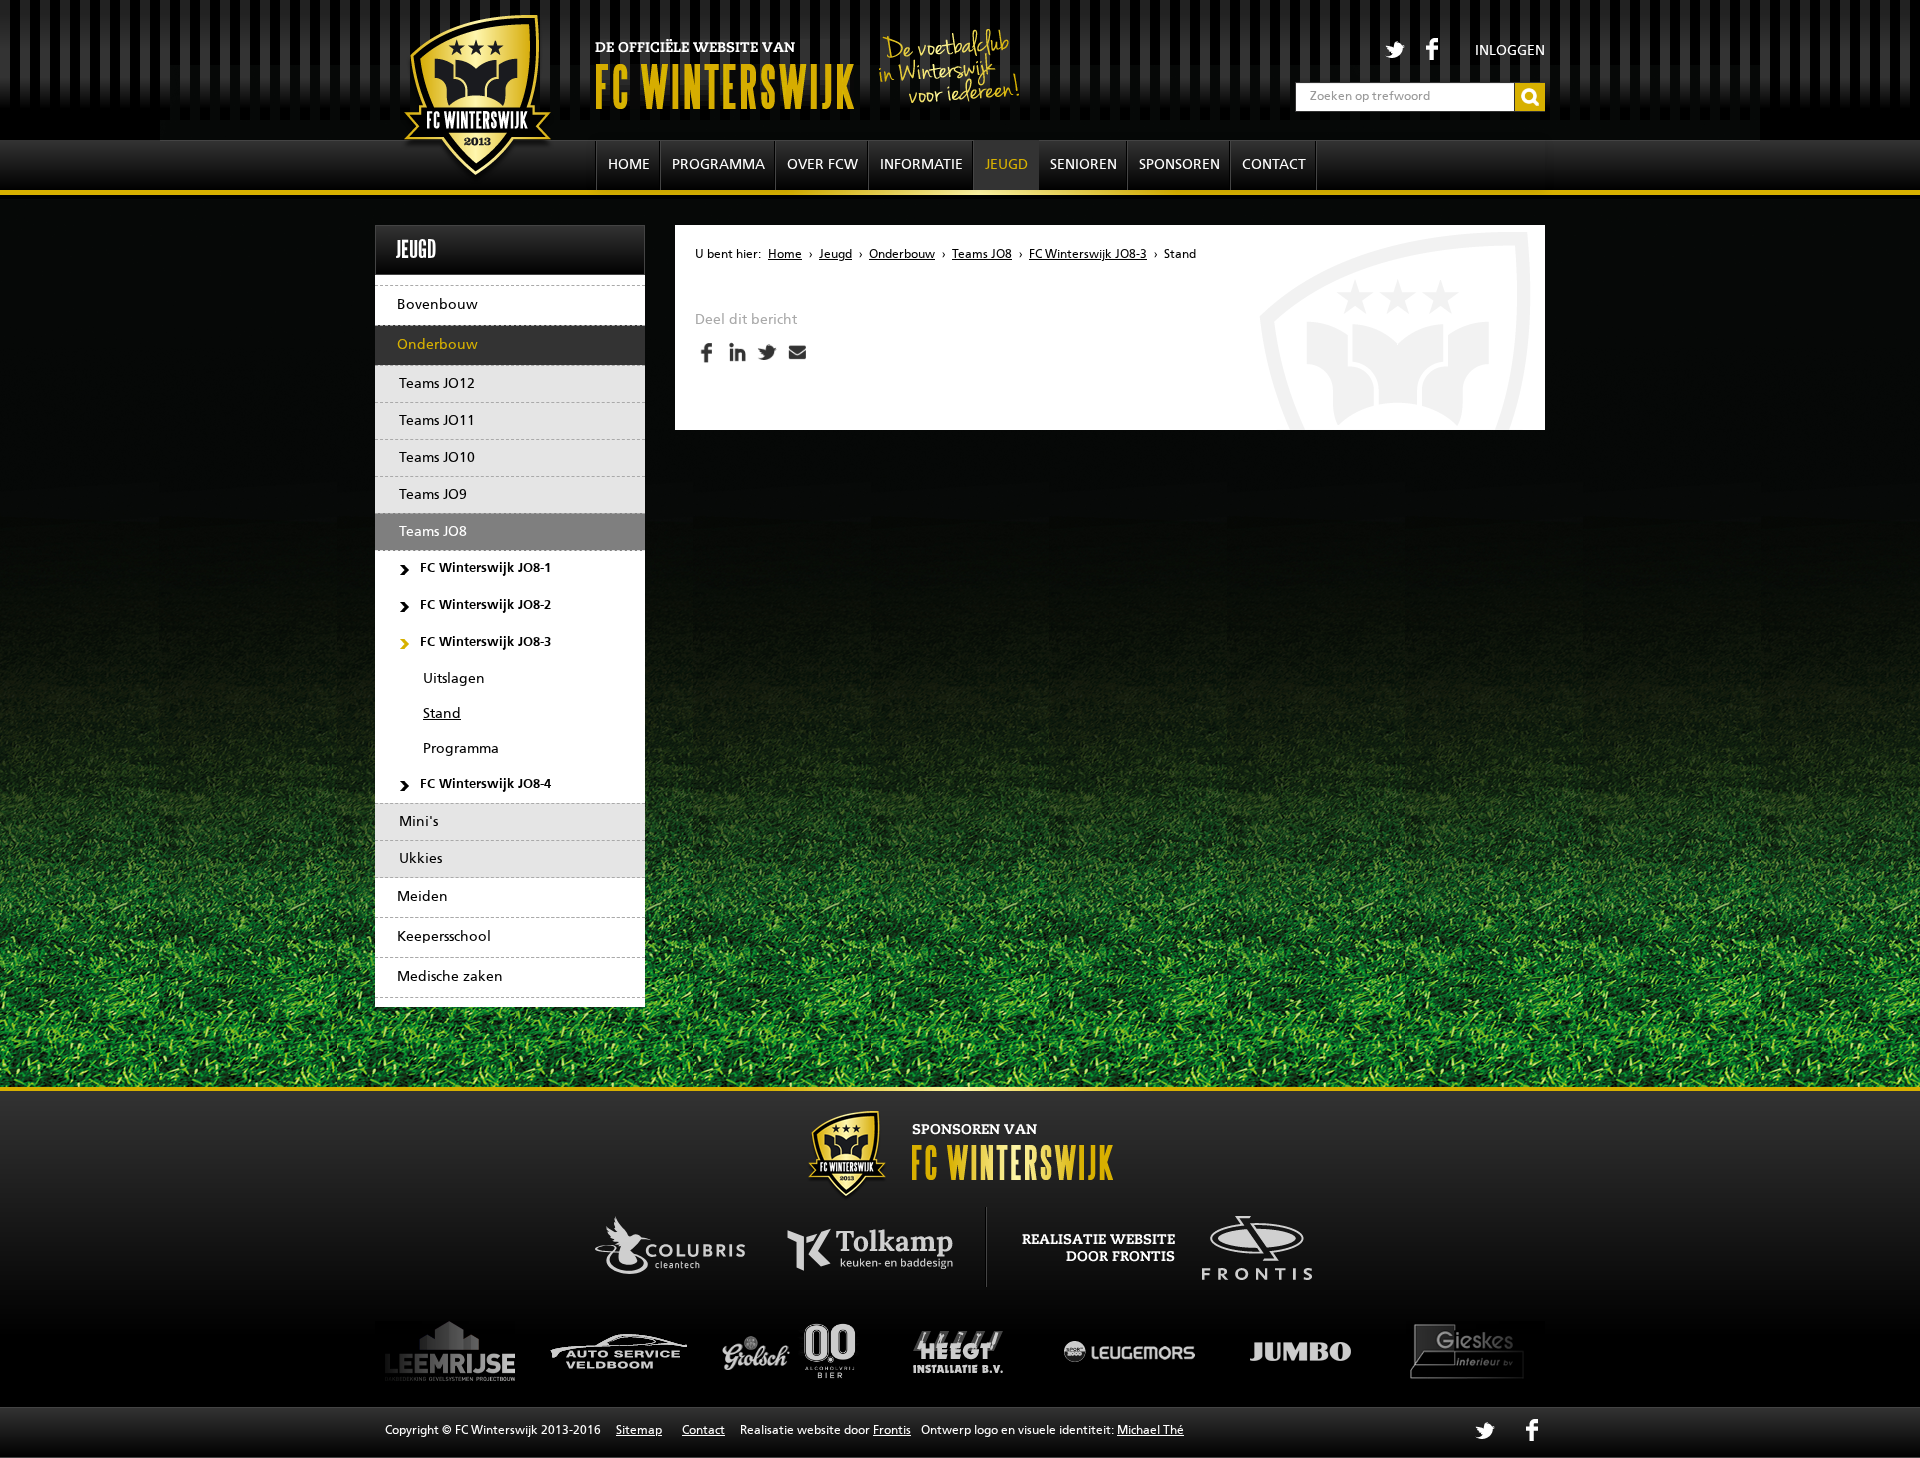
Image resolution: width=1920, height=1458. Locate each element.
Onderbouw (437, 345)
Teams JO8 (433, 532)
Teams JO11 (437, 421)
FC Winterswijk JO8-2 (485, 605)
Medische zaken (450, 977)
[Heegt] (846, 1351)
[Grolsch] (676, 1351)
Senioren (1083, 165)
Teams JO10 (437, 458)
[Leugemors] (1016, 1351)
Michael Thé (1150, 1431)
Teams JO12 (437, 384)
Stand (442, 714)
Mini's (418, 822)
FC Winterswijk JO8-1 (485, 568)
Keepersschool (444, 937)
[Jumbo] (1186, 1351)
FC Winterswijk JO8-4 (485, 784)
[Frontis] (1246, 1245)
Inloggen (1510, 51)
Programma (718, 165)
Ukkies (420, 859)
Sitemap (639, 1431)
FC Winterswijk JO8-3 (485, 642)
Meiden (422, 897)
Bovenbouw (437, 305)
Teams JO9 (433, 495)
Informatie (921, 165)
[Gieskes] (1356, 1351)
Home (629, 165)
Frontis (892, 1431)
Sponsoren (1179, 165)
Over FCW (822, 165)
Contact (1274, 165)
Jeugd (1006, 165)
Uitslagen (454, 679)
